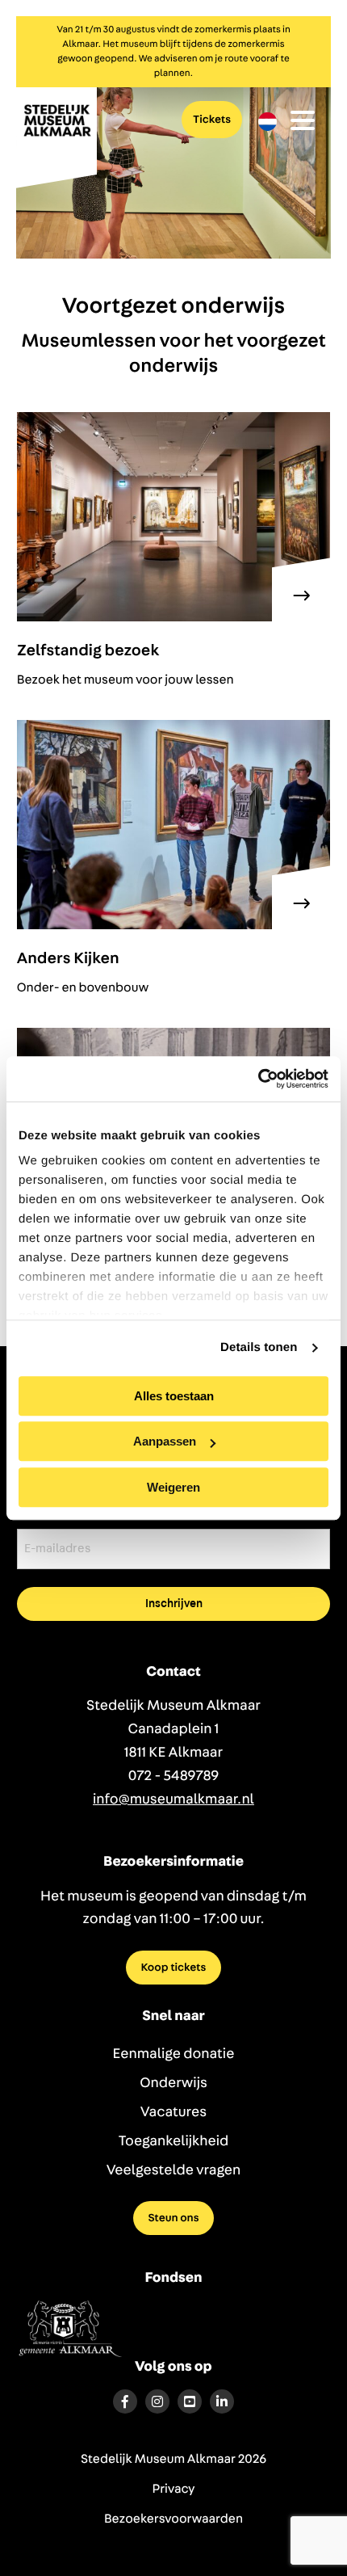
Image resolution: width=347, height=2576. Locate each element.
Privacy (174, 2490)
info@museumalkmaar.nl (173, 1799)
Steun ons (173, 2218)
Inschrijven (174, 1604)
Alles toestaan (174, 1396)
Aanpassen (165, 1441)
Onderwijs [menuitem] (173, 2083)
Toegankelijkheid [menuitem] (174, 2141)
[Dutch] (268, 122)
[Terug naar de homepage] (56, 136)
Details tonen (259, 1347)
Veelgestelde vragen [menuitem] (174, 2170)
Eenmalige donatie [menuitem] (174, 2054)
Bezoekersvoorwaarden (173, 2519)
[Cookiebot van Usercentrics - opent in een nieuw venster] (258, 1079)
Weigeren (173, 1487)
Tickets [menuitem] (212, 120)
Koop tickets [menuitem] (174, 1968)
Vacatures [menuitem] (173, 2112)
